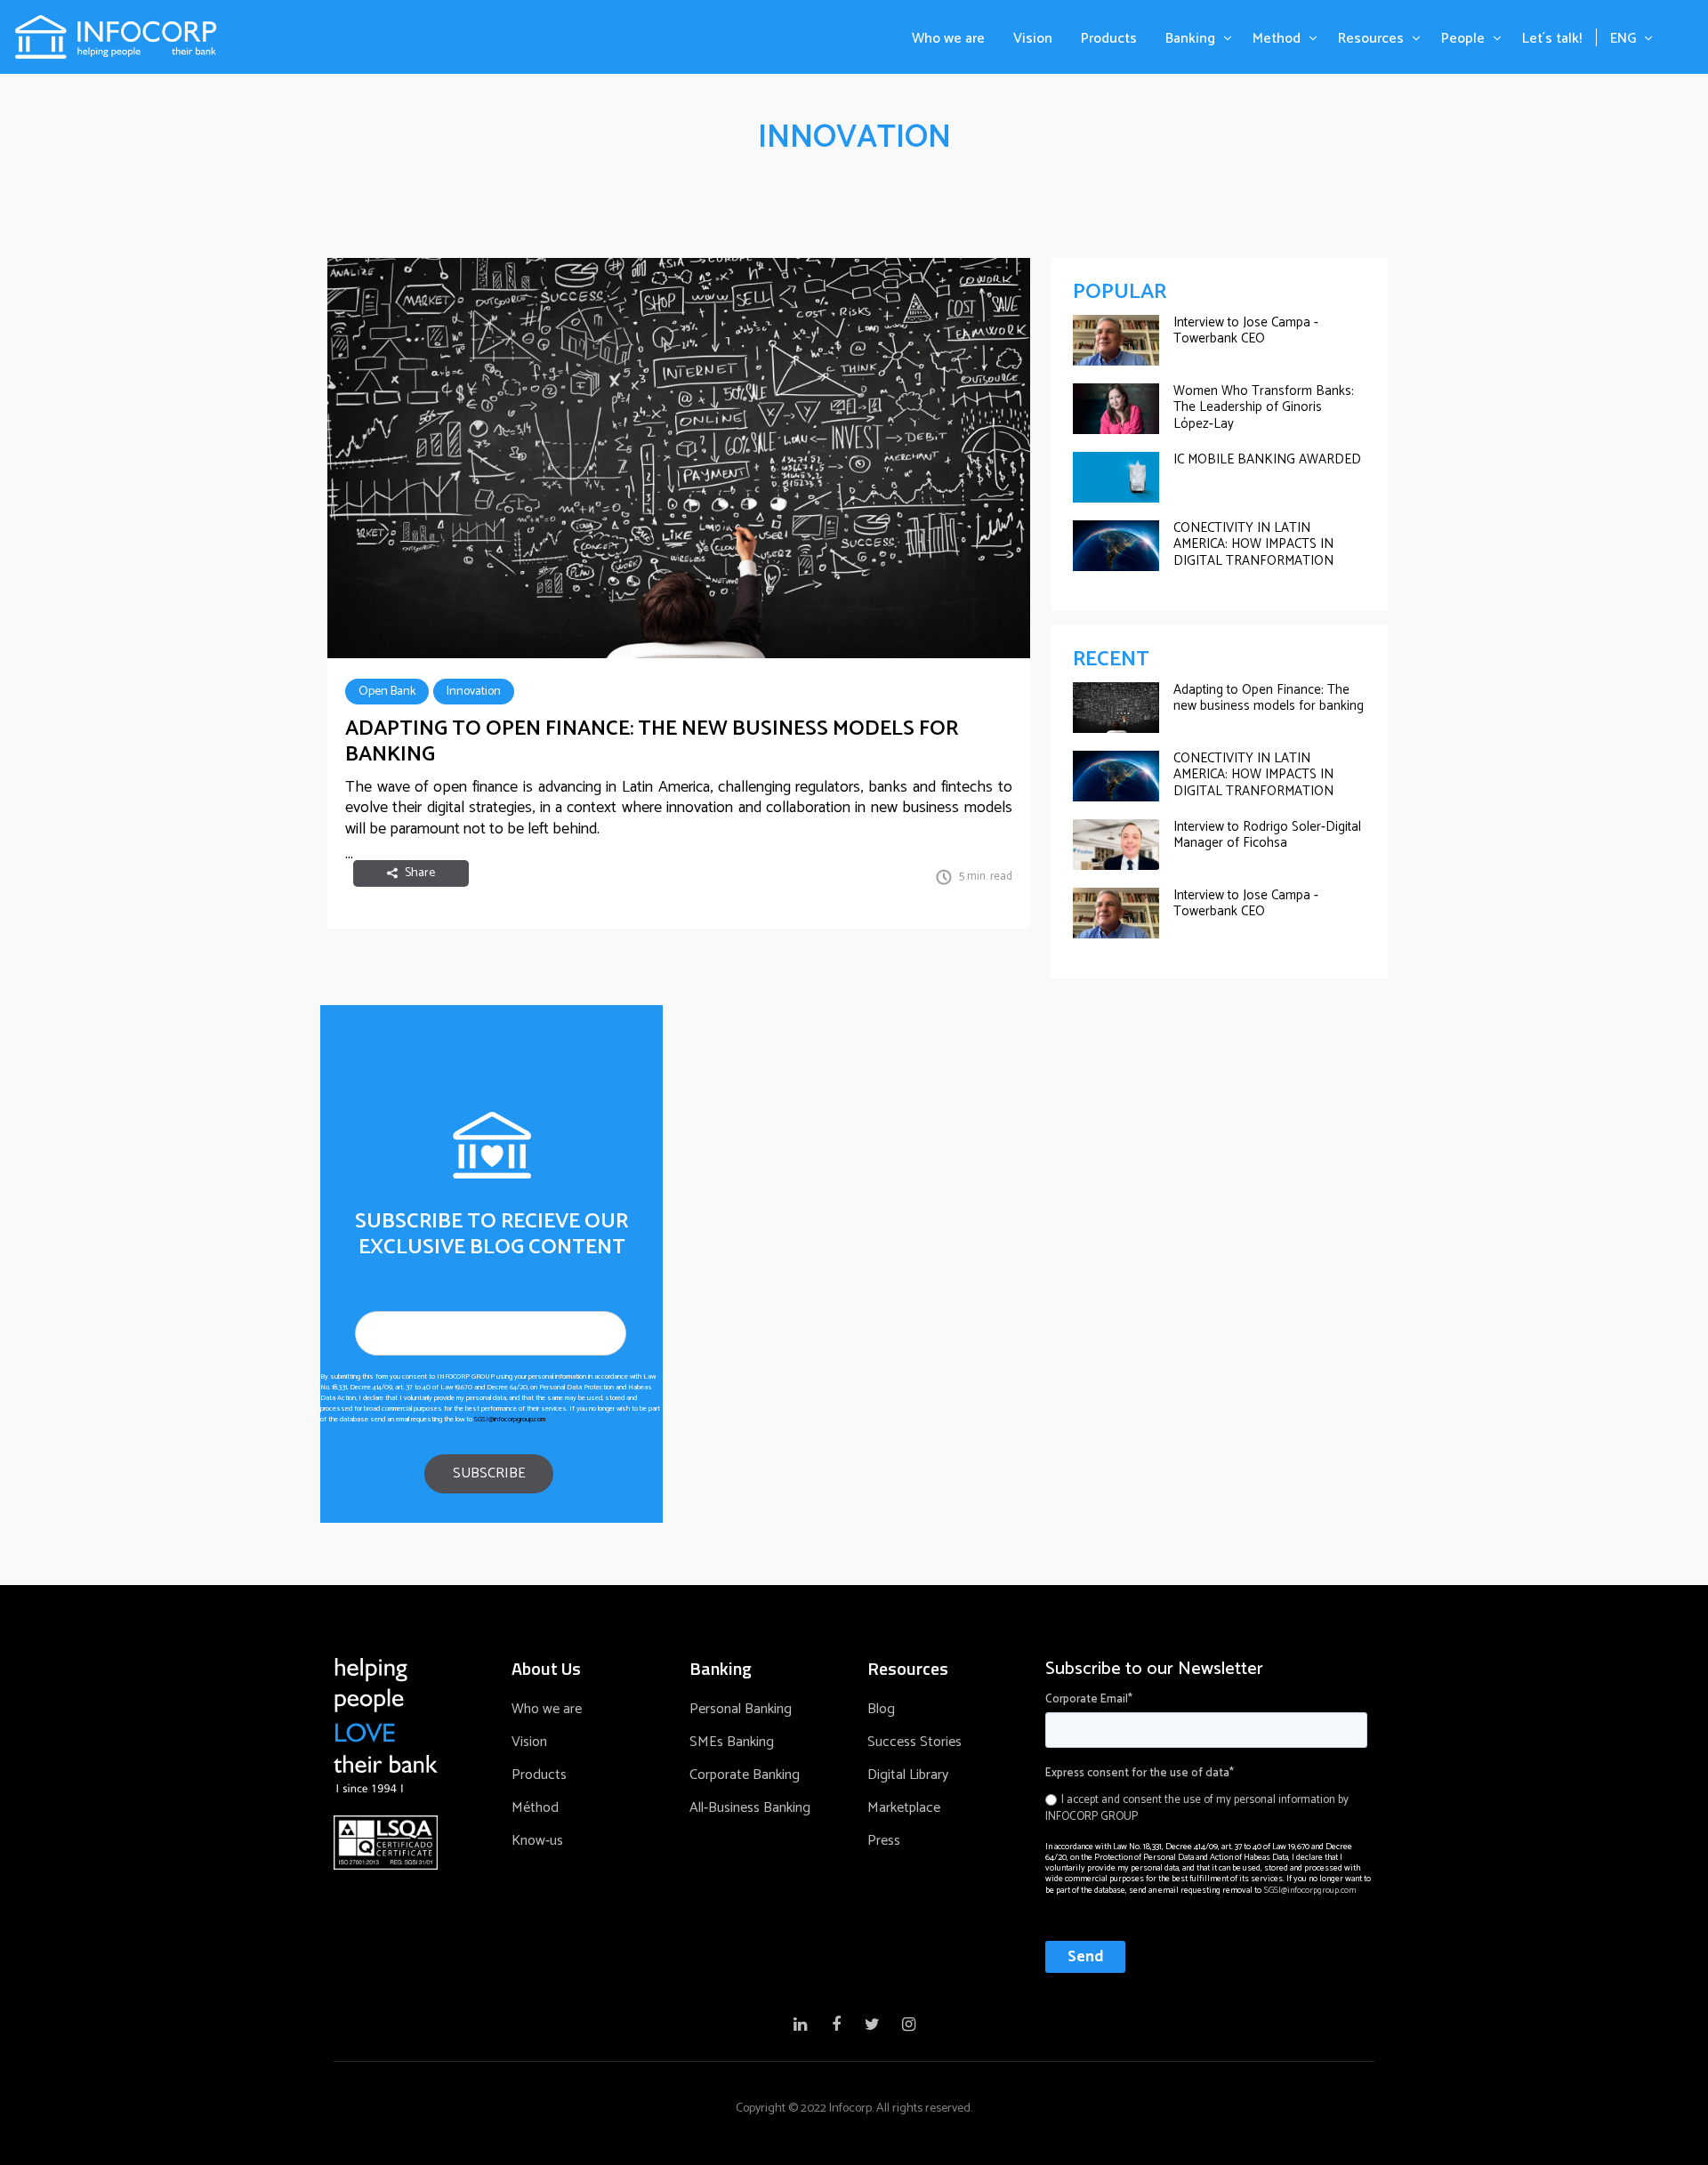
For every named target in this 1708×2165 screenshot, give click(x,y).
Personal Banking (741, 1709)
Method (1277, 39)
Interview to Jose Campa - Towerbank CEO (1246, 330)
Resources (1371, 39)
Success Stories (914, 1742)
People (1463, 39)
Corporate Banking (745, 1775)
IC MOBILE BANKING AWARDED (1267, 459)
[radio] (1206, 1808)
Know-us (537, 1841)
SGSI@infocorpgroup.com (510, 1419)
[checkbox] (1206, 1806)
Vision (1033, 39)
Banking (1190, 39)
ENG (1623, 39)
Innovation (474, 692)
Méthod (535, 1808)
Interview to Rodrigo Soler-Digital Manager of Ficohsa (1267, 835)
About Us (546, 1669)
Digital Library (908, 1775)
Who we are (948, 39)
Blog (881, 1709)
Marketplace (904, 1808)
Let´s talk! (1552, 39)
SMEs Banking (732, 1742)
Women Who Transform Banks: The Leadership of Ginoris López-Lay (1264, 407)
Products (1109, 39)
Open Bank (387, 692)
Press (884, 1841)
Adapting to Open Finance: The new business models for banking (652, 742)
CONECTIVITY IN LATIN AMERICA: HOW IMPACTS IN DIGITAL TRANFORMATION (1253, 544)
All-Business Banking (750, 1808)
